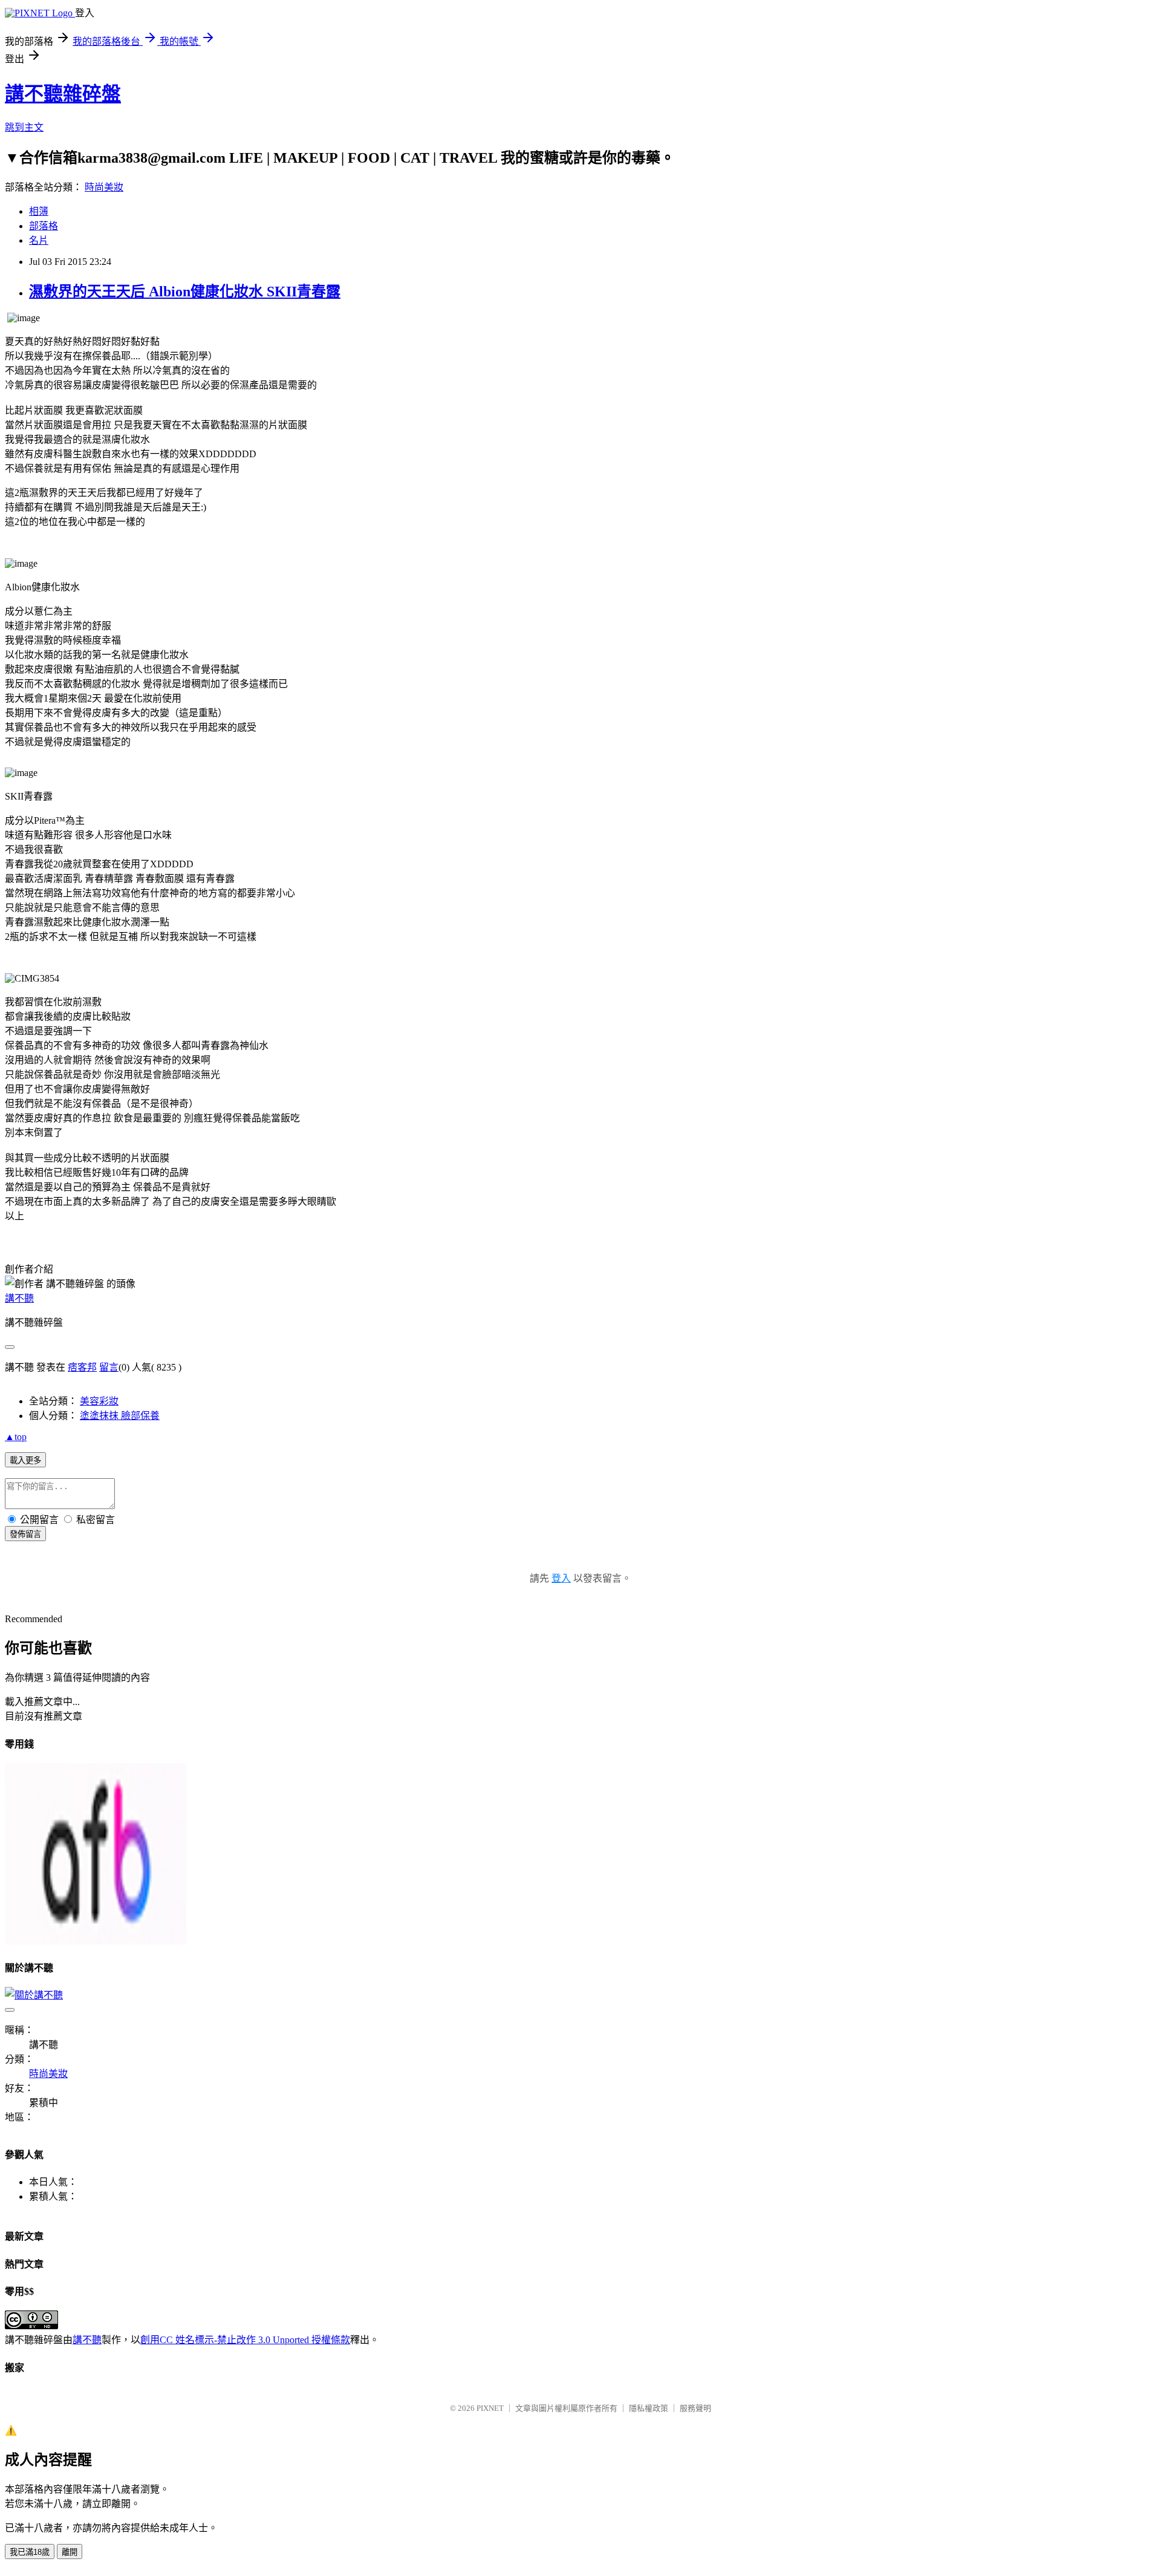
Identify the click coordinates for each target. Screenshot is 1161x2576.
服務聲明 (695, 2408)
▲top (16, 1437)
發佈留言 (25, 1534)
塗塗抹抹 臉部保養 (120, 1416)
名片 (39, 240)
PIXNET (490, 2408)
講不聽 (19, 1298)
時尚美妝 (104, 187)
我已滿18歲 (30, 2552)
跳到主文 (24, 127)
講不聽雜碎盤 (63, 94)
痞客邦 (82, 1367)
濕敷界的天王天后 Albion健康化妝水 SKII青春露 (185, 292)
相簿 (39, 211)
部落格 (44, 226)
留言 (109, 1367)
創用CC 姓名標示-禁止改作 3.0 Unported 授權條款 (245, 2340)
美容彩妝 (99, 1401)
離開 (70, 2552)
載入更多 (25, 1460)
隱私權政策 (649, 2408)
